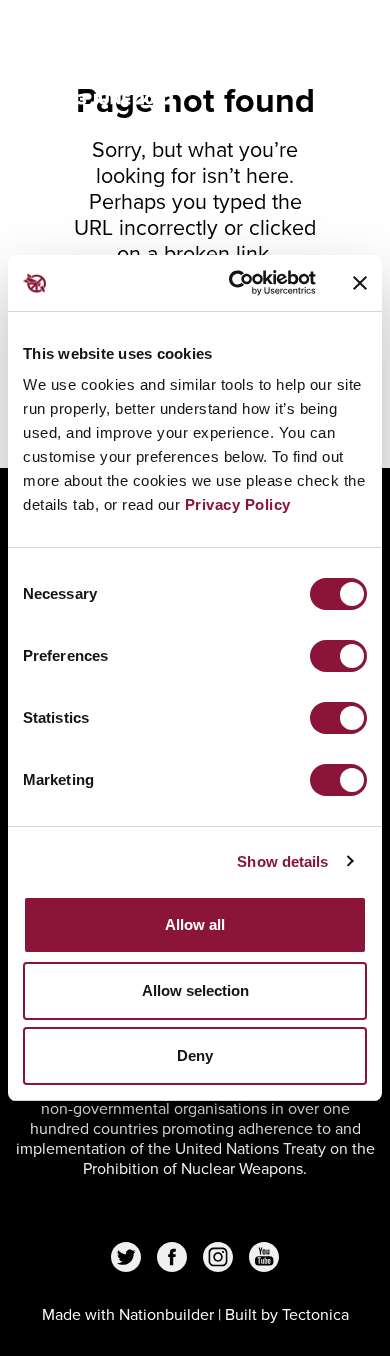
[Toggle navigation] (341, 42)
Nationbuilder (166, 1314)
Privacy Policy (238, 504)
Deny (195, 1055)
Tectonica (315, 1314)
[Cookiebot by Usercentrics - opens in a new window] (236, 283)
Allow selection (195, 990)
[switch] (338, 656)
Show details (282, 861)
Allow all (195, 924)
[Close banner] (360, 283)
